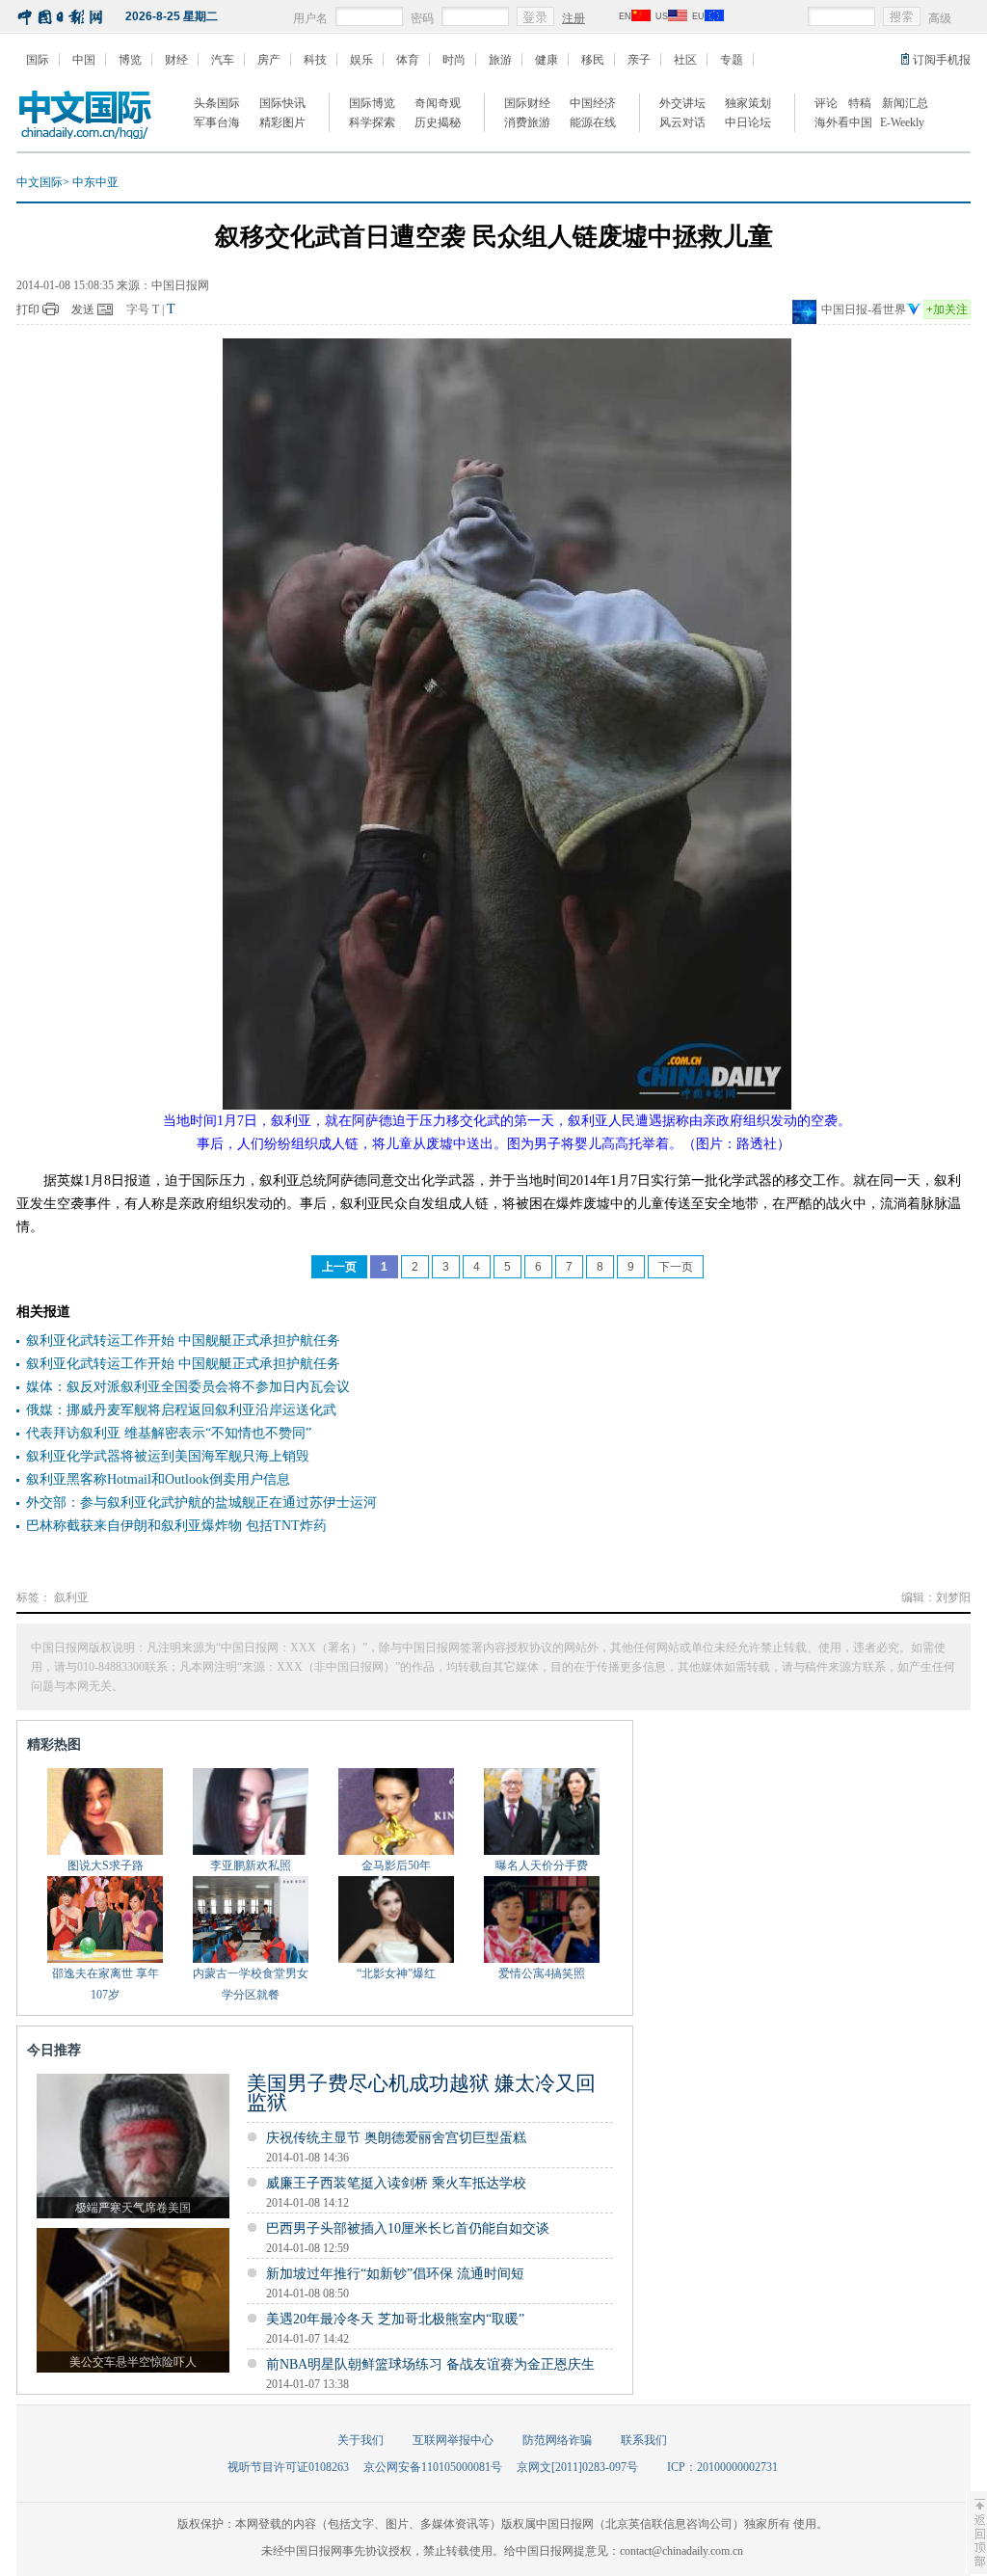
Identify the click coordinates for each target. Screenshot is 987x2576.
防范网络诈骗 (557, 2440)
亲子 (639, 60)
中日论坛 (748, 122)
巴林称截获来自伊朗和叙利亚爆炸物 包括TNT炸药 (176, 1526)
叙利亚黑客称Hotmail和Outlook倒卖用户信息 (158, 1479)
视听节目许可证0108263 (288, 2467)
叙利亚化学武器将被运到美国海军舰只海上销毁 (168, 1456)
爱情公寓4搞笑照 (542, 1973)
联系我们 (644, 2440)
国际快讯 (282, 103)
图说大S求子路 (106, 1865)
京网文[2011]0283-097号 (577, 2467)
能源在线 (593, 122)
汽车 (223, 60)
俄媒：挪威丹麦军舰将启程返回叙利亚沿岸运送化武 (181, 1410)
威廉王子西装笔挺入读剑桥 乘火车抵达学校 (398, 2183)
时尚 (454, 60)
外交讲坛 (682, 103)
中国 (84, 60)
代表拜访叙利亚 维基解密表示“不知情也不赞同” (169, 1433)
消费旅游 (527, 122)
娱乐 (361, 60)
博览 (130, 60)
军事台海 (217, 122)
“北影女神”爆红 (396, 1973)
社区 (685, 60)
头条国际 (217, 103)
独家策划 (748, 103)
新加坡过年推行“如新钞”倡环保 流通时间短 (395, 2274)
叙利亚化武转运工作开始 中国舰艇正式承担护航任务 (183, 1341)
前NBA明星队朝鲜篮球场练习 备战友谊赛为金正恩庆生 (430, 2364)
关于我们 (360, 2440)
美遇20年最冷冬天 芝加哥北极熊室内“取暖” (395, 2319)
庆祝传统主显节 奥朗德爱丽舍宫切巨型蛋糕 (396, 2138)
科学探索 (372, 122)
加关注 (947, 309)
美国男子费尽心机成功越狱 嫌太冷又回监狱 (421, 2093)
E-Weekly (902, 122)
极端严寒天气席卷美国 (133, 2208)
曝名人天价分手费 (542, 1865)
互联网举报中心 (453, 2440)
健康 (547, 60)
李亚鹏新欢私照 (251, 1865)
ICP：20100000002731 (722, 2467)
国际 (38, 60)
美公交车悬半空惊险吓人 (133, 2362)
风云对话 (682, 122)
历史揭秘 (438, 122)
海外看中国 (843, 122)
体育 (408, 60)
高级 (940, 18)
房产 (269, 60)
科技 (315, 60)
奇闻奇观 (438, 103)
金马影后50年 (396, 1865)
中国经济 (593, 103)
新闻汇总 (905, 103)
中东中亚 (95, 182)
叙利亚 (71, 1597)
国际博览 (372, 103)
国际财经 (527, 103)
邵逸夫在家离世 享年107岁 (106, 1984)
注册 (574, 18)
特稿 (860, 103)
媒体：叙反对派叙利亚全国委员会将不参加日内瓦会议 (188, 1387)
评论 (826, 103)
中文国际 (40, 182)
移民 (593, 60)
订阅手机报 (942, 60)
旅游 (500, 60)
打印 (28, 309)
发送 (83, 309)
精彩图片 (282, 122)
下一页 (676, 1267)
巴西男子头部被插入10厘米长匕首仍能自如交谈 (408, 2228)
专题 (732, 60)
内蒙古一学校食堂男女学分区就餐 (251, 1984)
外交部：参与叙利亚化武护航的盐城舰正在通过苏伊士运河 (201, 1503)
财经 (176, 60)
